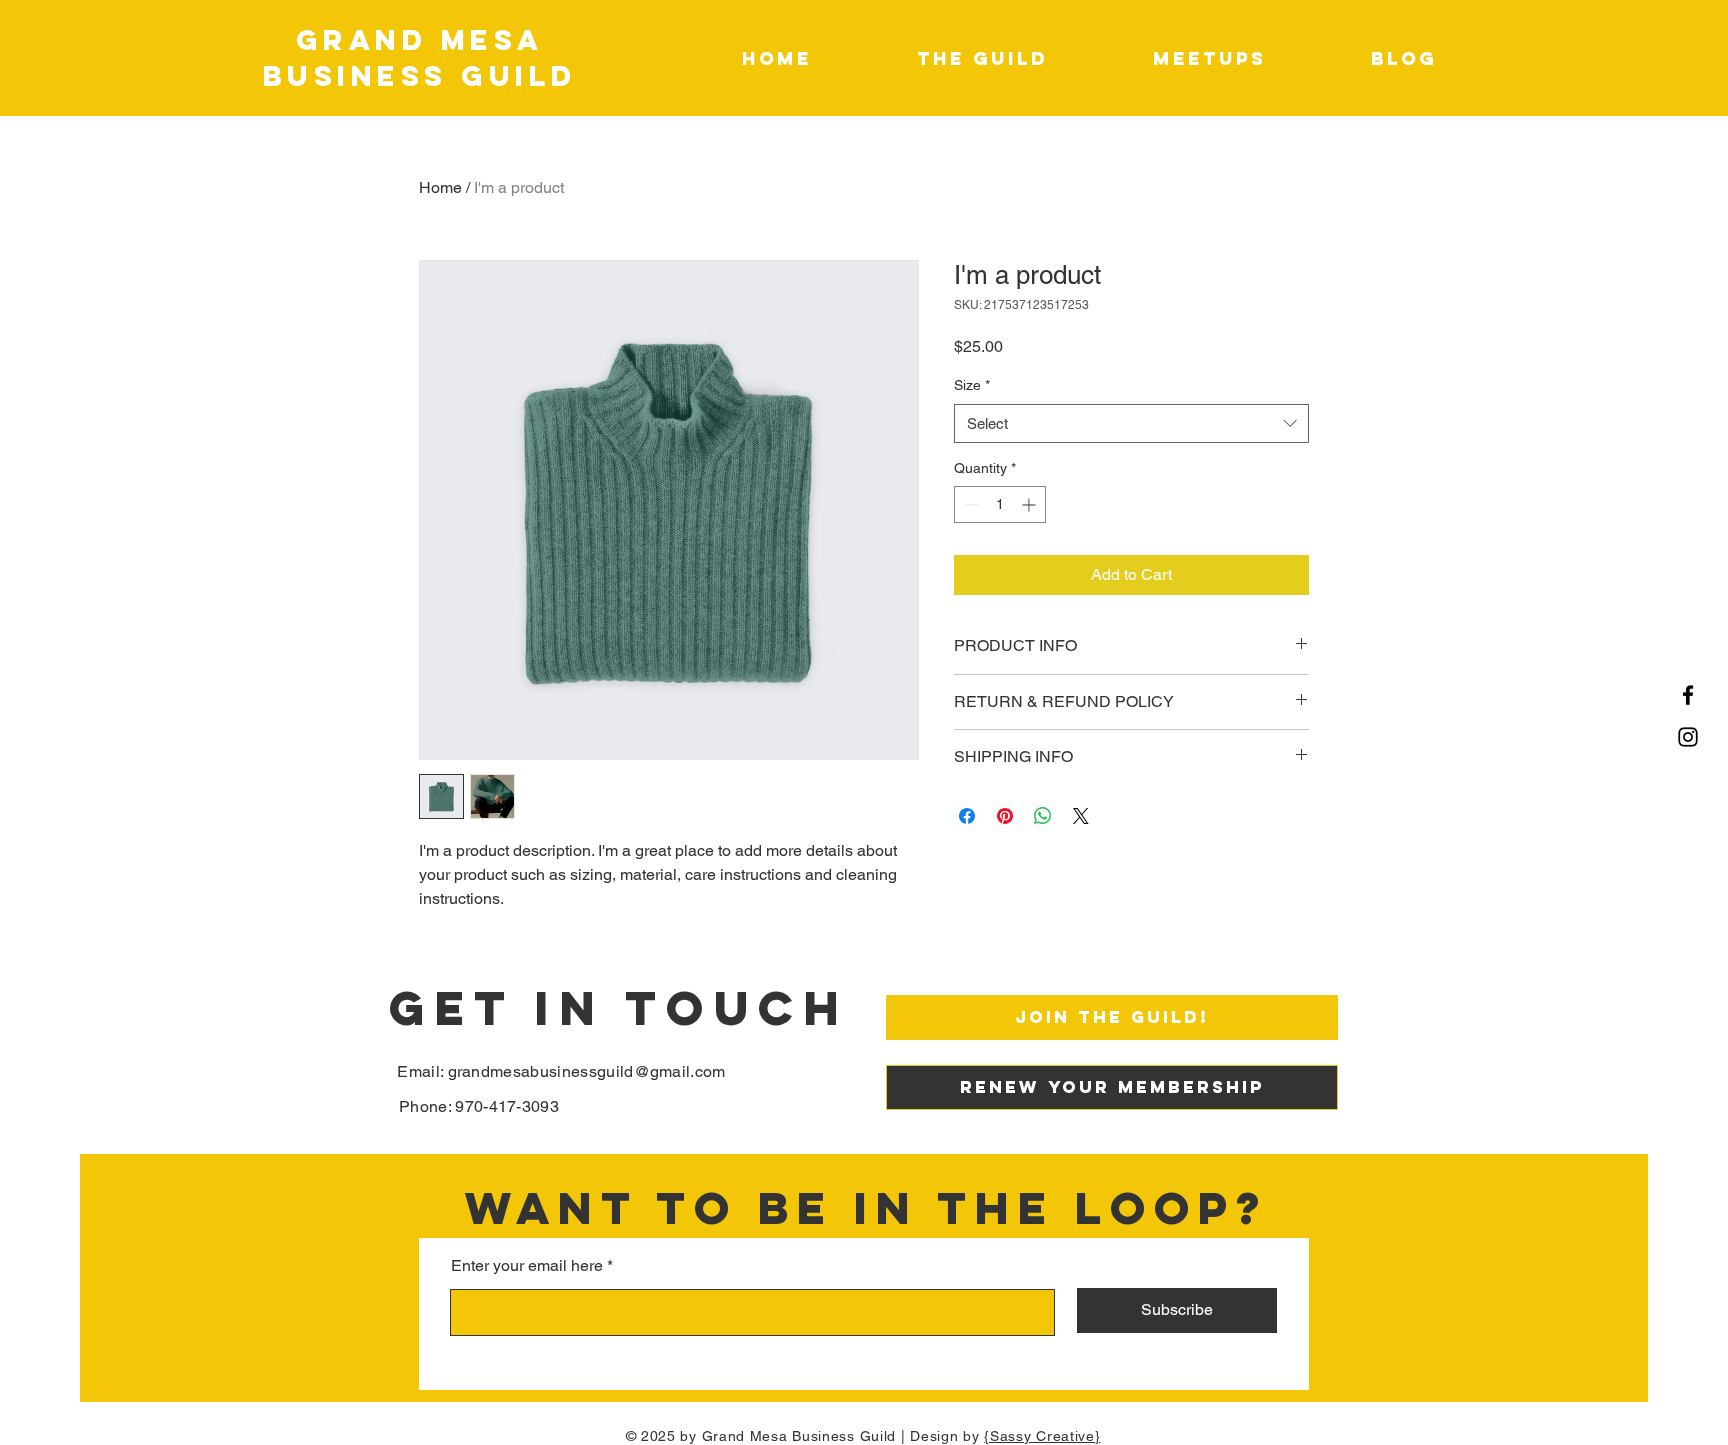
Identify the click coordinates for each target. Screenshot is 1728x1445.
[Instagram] (1688, 737)
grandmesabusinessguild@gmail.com (587, 1071)
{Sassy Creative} (1042, 1436)
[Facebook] (1688, 695)
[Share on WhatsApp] (1043, 816)
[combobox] (1131, 423)
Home (440, 187)
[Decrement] (969, 504)
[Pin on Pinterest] (1005, 816)
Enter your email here (527, 1266)
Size (972, 385)
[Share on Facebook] (967, 816)
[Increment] (1030, 504)
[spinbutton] (1000, 504)
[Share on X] (1081, 816)
